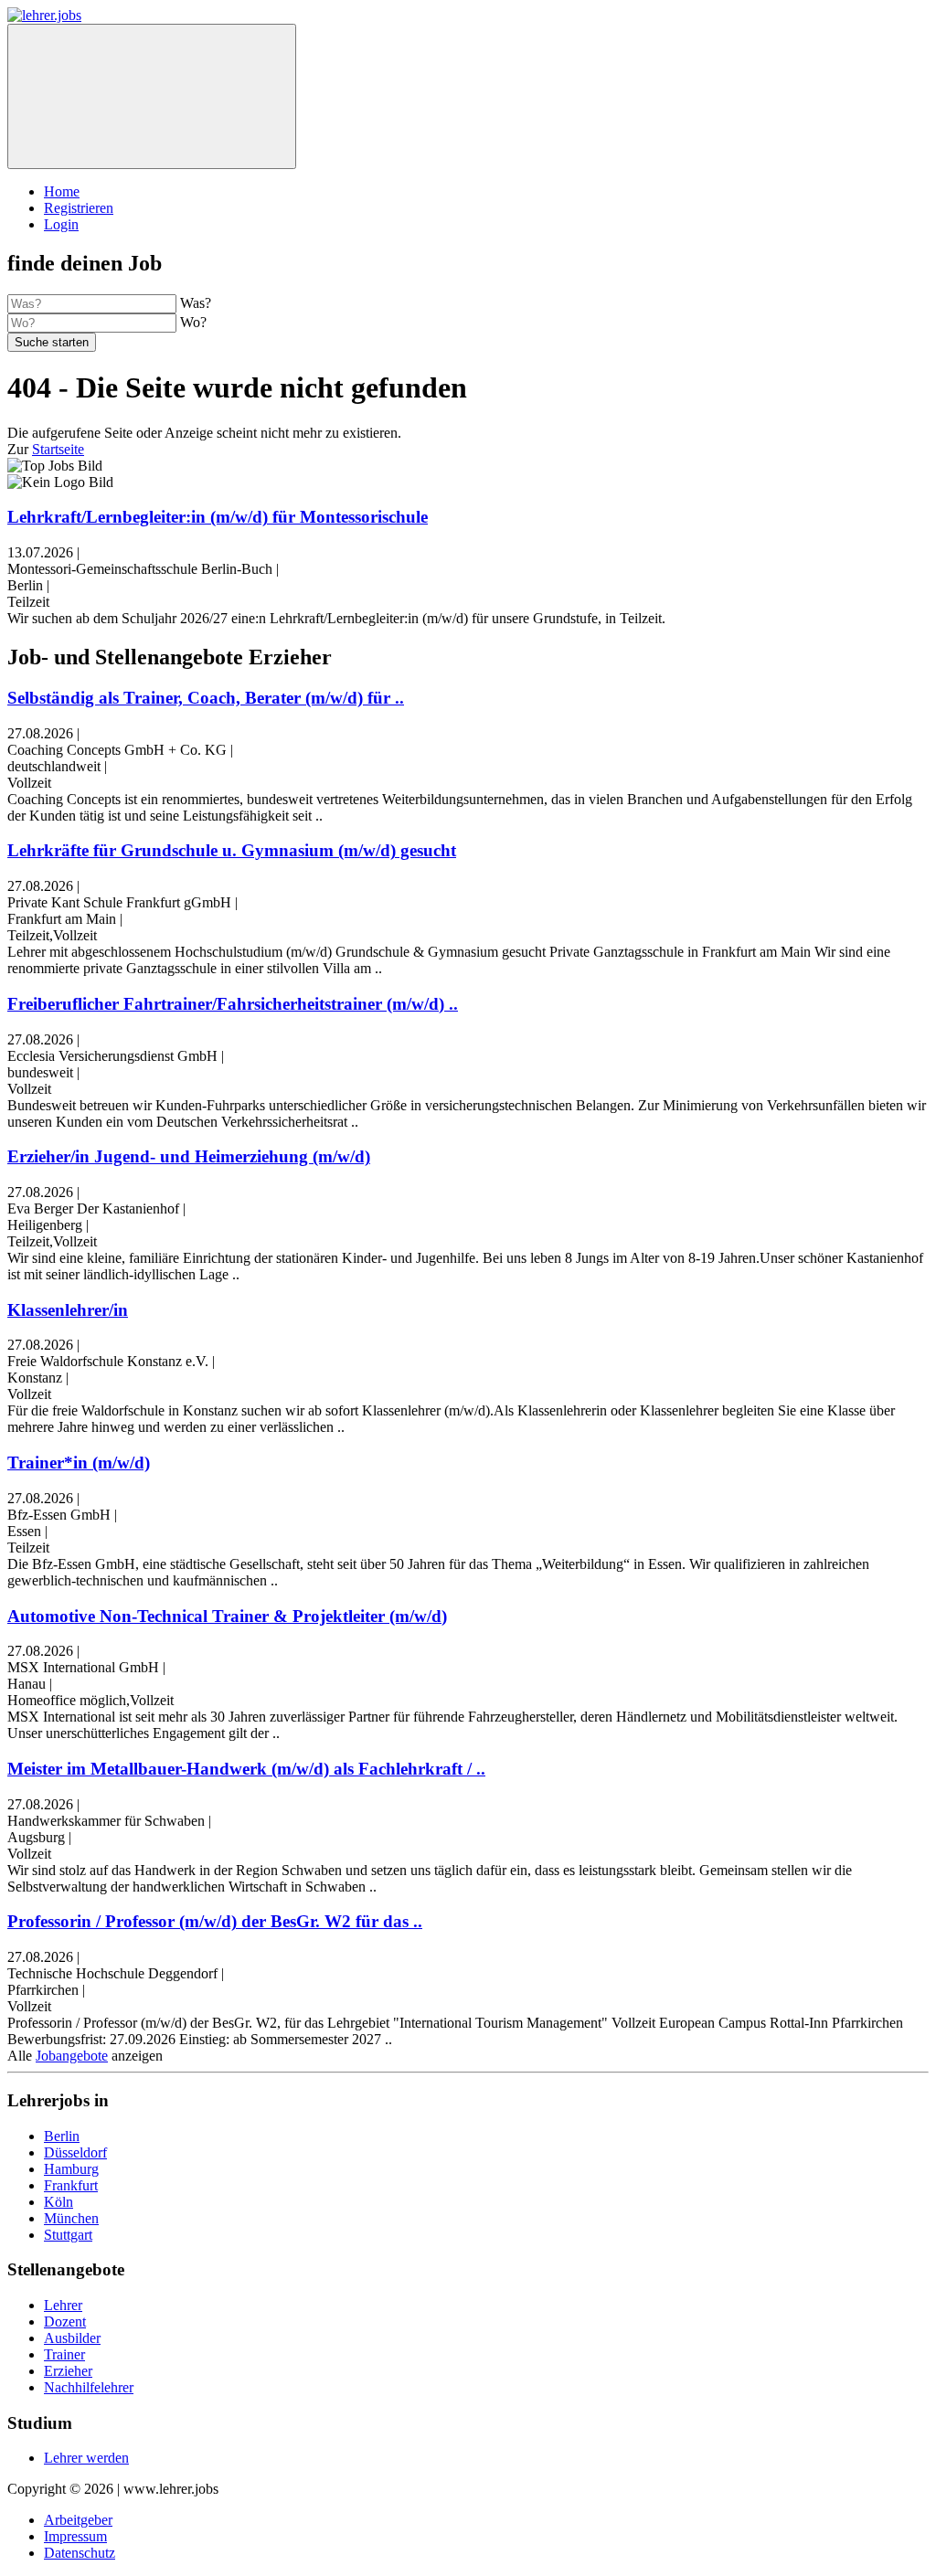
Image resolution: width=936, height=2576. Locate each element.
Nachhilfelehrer (89, 2387)
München (71, 2218)
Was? (196, 303)
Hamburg (71, 2169)
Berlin (62, 2136)
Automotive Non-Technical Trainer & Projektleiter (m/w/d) (227, 1616)
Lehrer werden (86, 2458)
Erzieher (68, 2371)
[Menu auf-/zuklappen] (152, 96)
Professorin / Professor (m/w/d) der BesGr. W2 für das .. (215, 1921)
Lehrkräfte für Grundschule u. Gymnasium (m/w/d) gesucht (232, 850)
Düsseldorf (75, 2152)
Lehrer (63, 2305)
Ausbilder (72, 2338)
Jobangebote (72, 2056)
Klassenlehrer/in (68, 1310)
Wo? (193, 322)
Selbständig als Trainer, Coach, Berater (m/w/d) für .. (206, 698)
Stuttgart (68, 2235)
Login (61, 224)
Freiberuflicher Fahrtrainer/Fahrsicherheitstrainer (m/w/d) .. (233, 1004)
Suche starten (52, 342)
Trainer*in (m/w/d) (79, 1463)
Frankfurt (71, 2185)
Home (62, 191)
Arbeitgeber (78, 2520)
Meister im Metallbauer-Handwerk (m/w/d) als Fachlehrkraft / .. (246, 1769)
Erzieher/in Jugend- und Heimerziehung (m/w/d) (189, 1156)
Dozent (65, 2322)
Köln (58, 2202)
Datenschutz (80, 2553)
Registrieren (79, 208)
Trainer (64, 2354)
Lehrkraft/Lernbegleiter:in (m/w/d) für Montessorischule (218, 517)
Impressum (75, 2536)
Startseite (58, 449)
